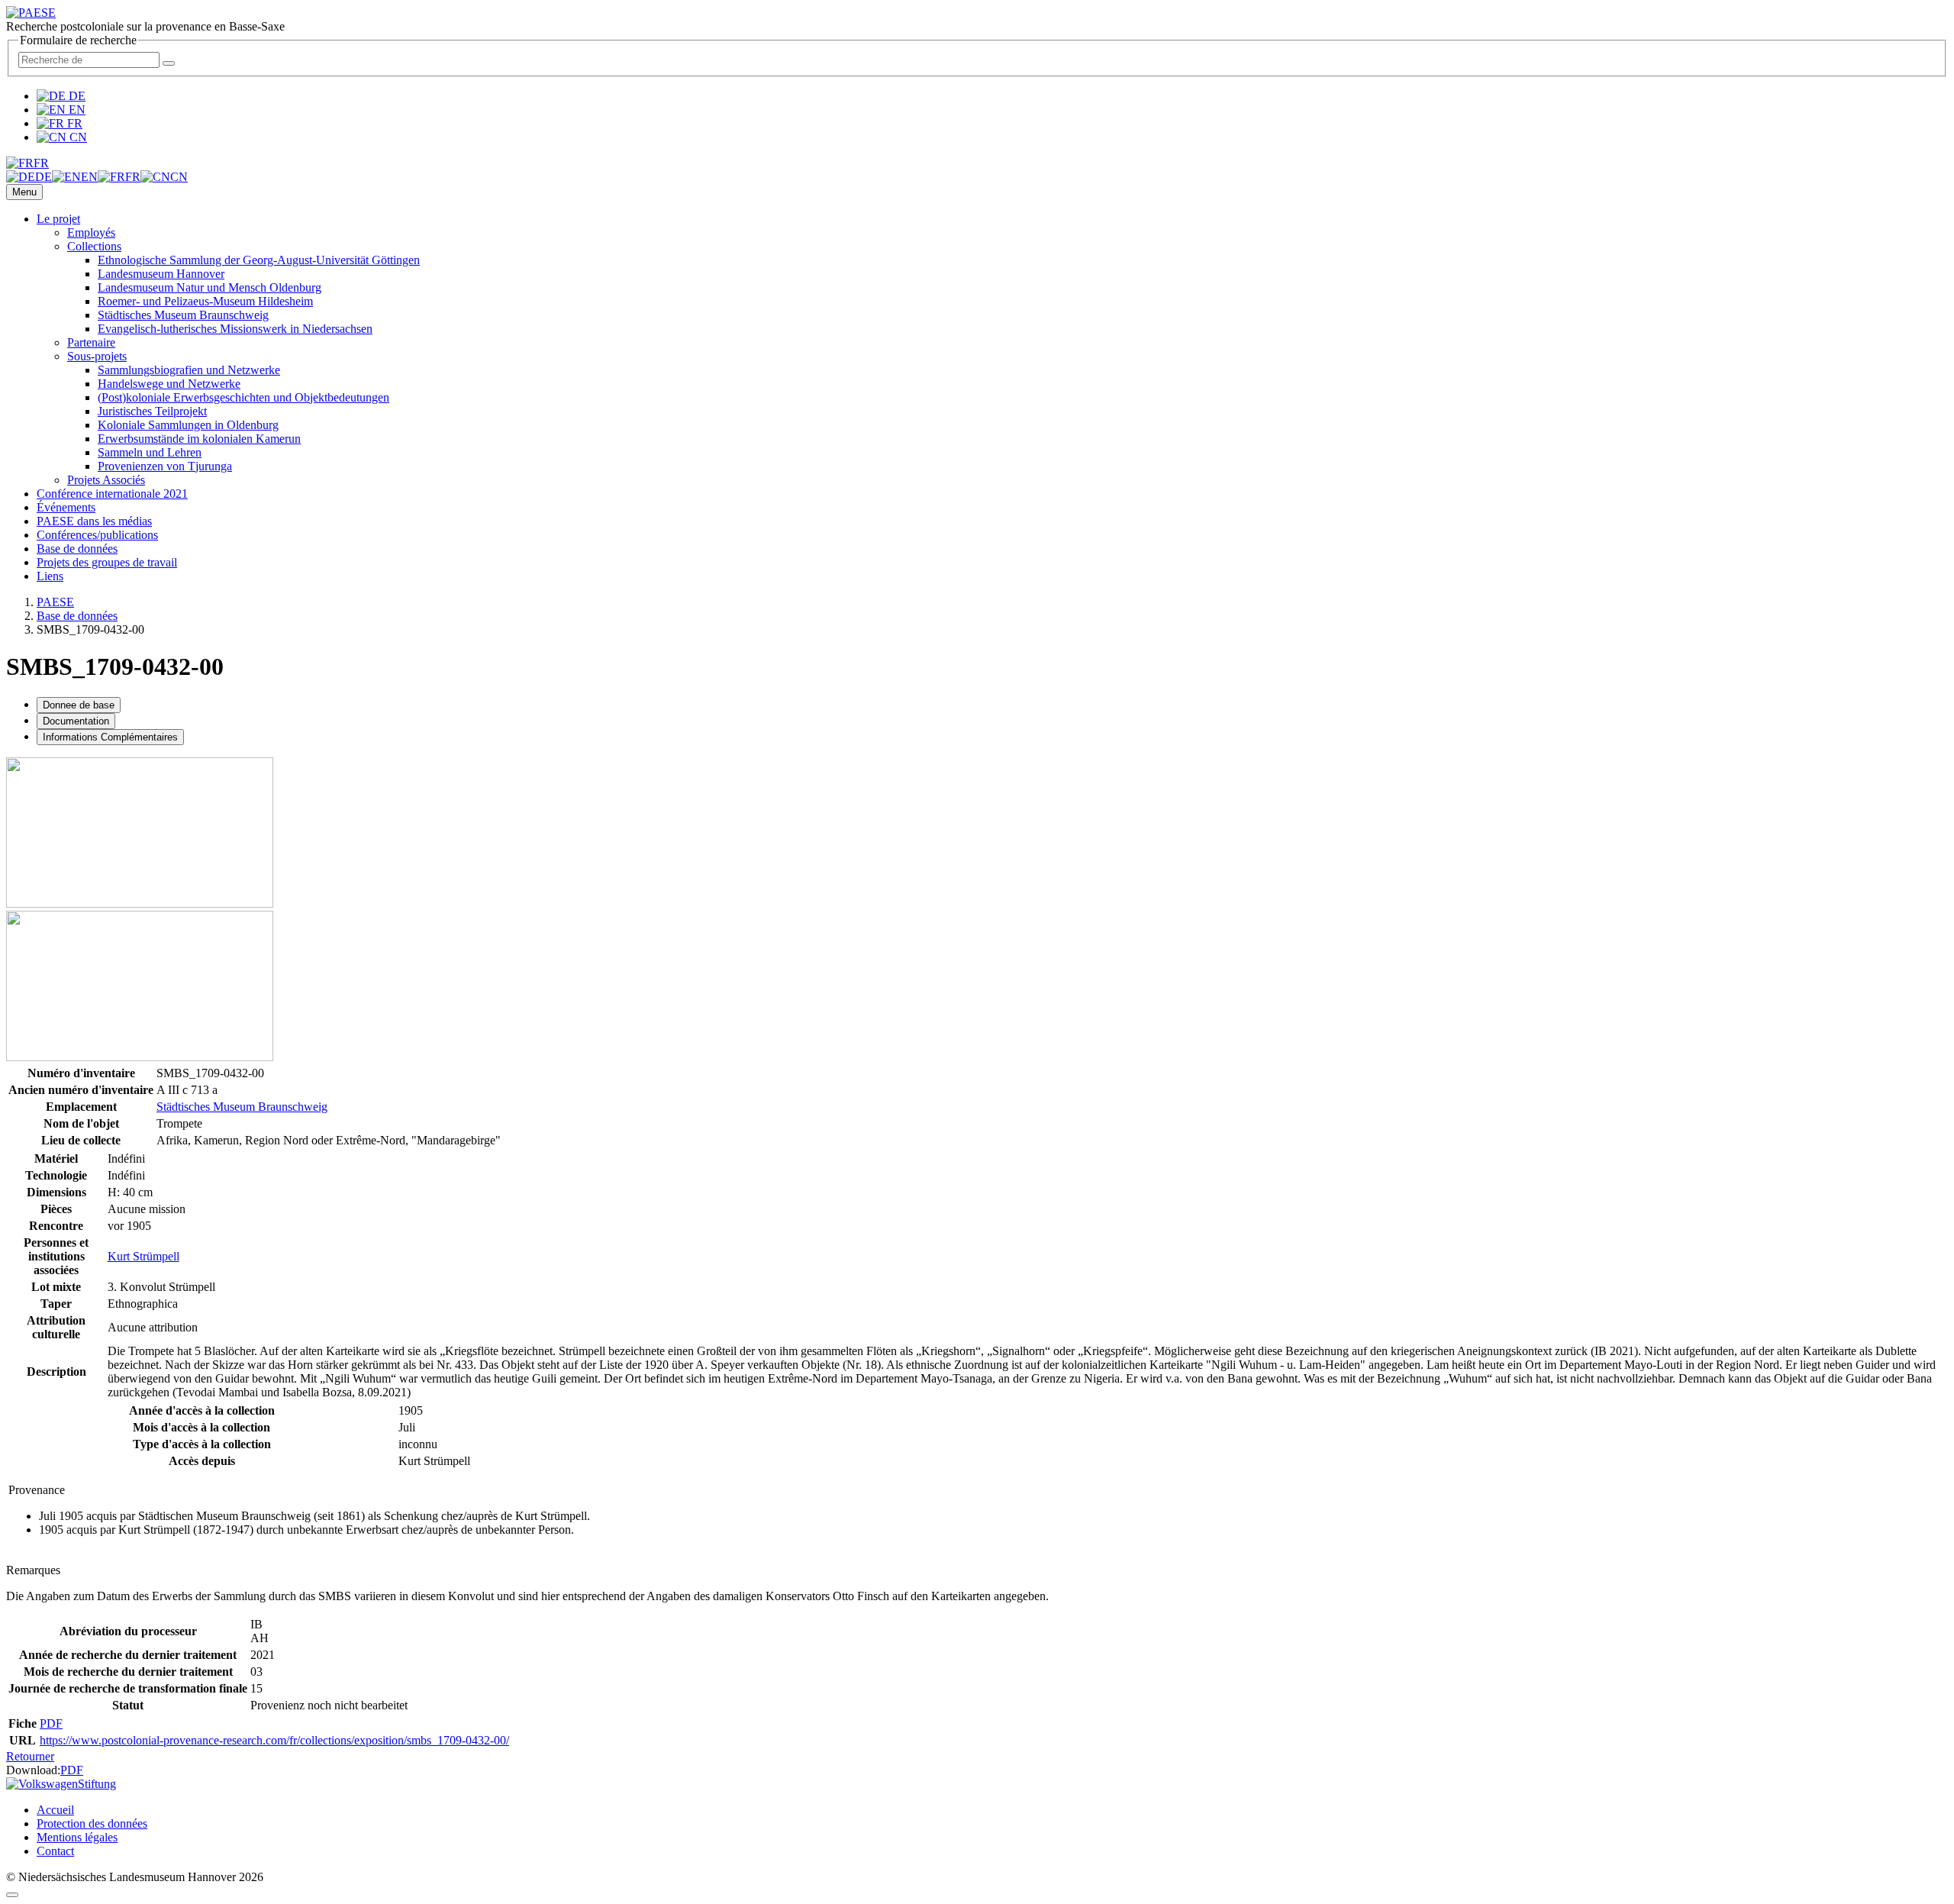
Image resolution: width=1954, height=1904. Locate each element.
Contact (55, 1851)
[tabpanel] (977, 1079)
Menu (24, 192)
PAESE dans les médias (94, 521)
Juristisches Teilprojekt (152, 411)
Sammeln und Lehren (150, 452)
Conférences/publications (97, 535)
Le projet (58, 219)
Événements (66, 507)
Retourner (30, 1756)
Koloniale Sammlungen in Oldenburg (188, 425)
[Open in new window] (140, 904)
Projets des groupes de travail (107, 562)
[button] (27, 163)
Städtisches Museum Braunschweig (183, 315)
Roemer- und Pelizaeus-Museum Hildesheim (205, 301)
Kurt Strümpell (143, 1256)
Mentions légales (77, 1837)
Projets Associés (106, 480)
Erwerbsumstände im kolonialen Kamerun (199, 439)
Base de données (77, 549)
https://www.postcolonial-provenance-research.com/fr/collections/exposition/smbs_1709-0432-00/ (274, 1740)
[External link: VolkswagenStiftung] (61, 1784)
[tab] (79, 705)
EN (76, 110)
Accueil (55, 1810)
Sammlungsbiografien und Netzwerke (189, 370)
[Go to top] (12, 1895)
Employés (91, 232)
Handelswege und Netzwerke (169, 384)
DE (76, 96)
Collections (94, 246)
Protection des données (92, 1823)
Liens (50, 576)
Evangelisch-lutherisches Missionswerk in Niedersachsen (235, 329)
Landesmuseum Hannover (161, 274)
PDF (51, 1723)
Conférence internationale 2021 (112, 494)
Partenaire (91, 342)
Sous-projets (97, 356)
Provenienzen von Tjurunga (165, 466)
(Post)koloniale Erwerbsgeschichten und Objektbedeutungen (243, 397)
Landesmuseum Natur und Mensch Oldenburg (210, 287)
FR (73, 123)
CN (77, 137)
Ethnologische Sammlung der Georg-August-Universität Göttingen (259, 260)
